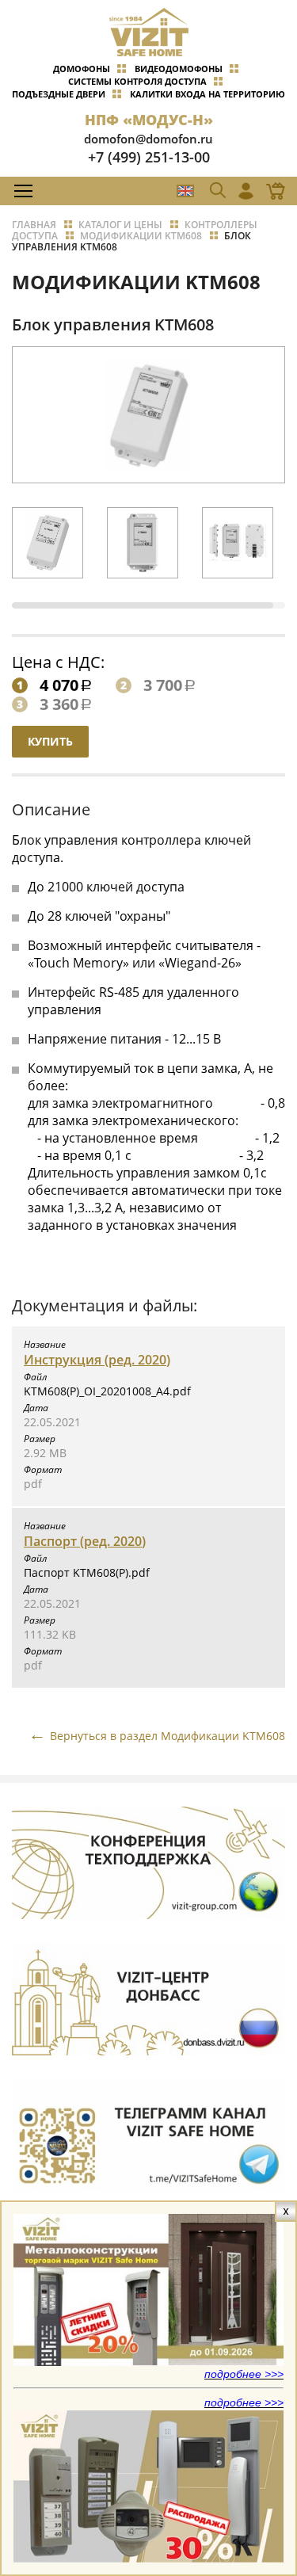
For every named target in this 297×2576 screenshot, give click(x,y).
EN (185, 191)
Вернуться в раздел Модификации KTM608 (168, 1736)
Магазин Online (271, 191)
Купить (50, 741)
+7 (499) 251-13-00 (149, 157)
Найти (254, 226)
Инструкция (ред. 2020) (97, 1360)
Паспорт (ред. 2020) (85, 1541)
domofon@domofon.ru (148, 139)
